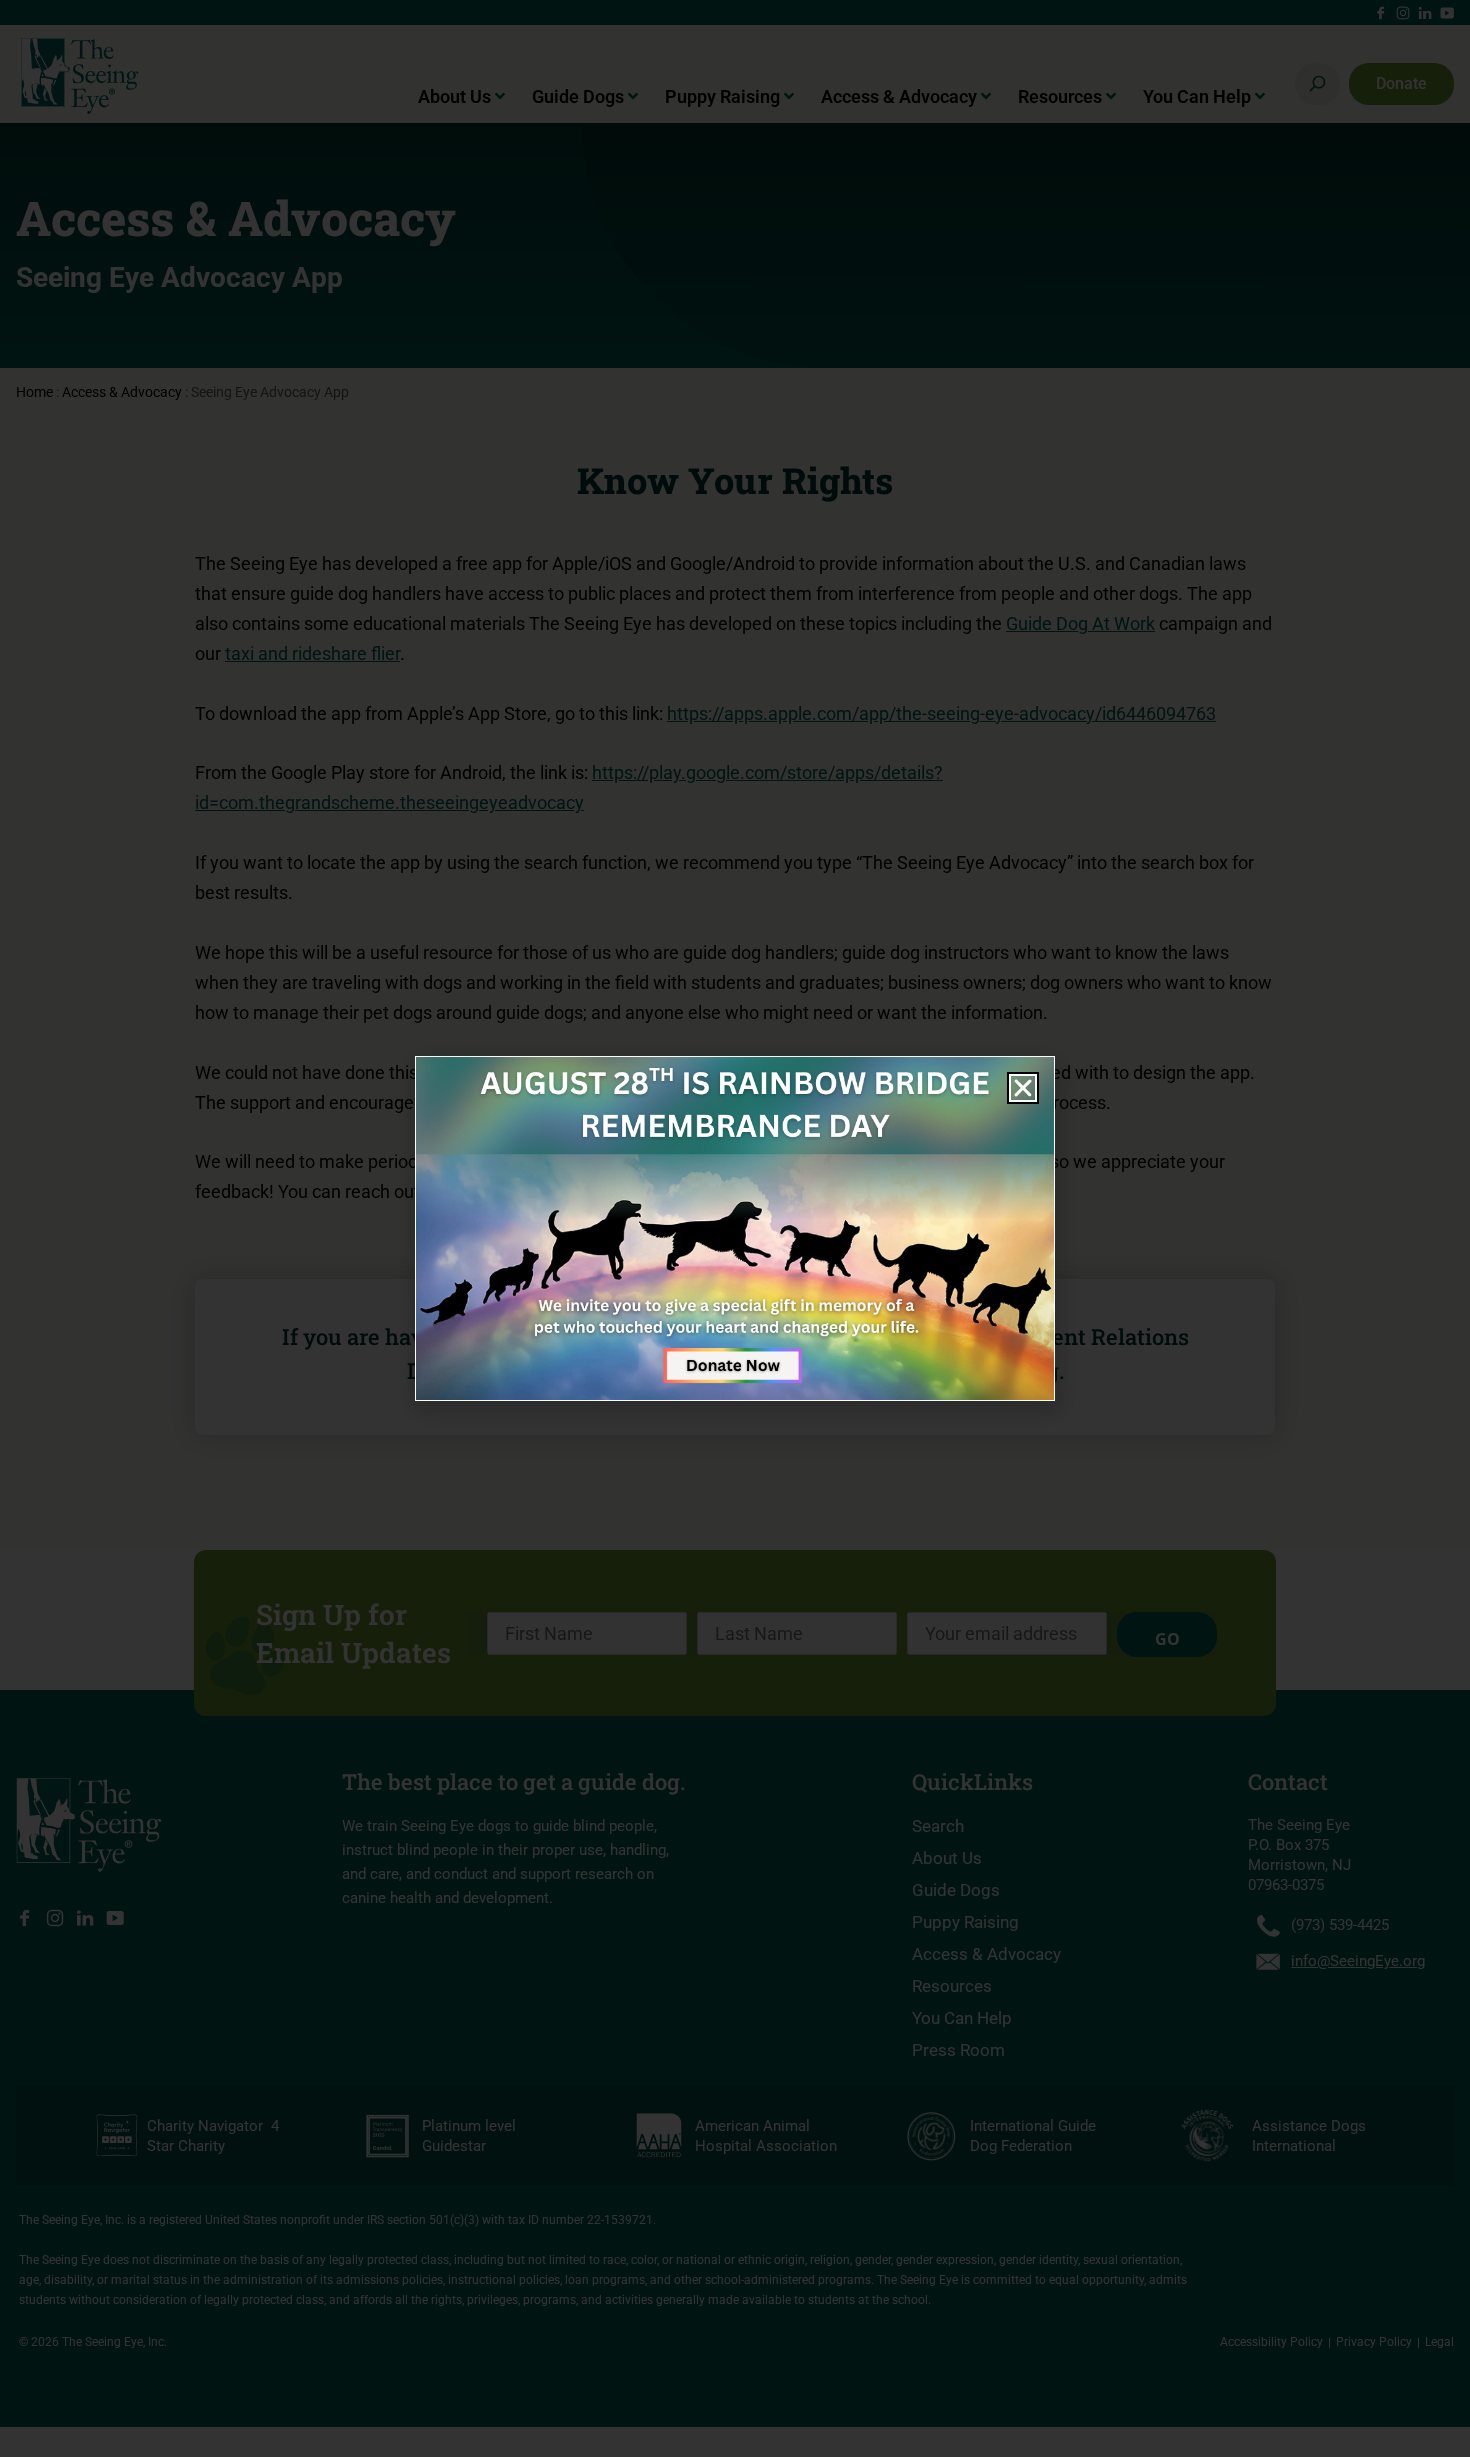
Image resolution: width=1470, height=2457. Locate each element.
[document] (735, 1228)
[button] (1023, 1088)
